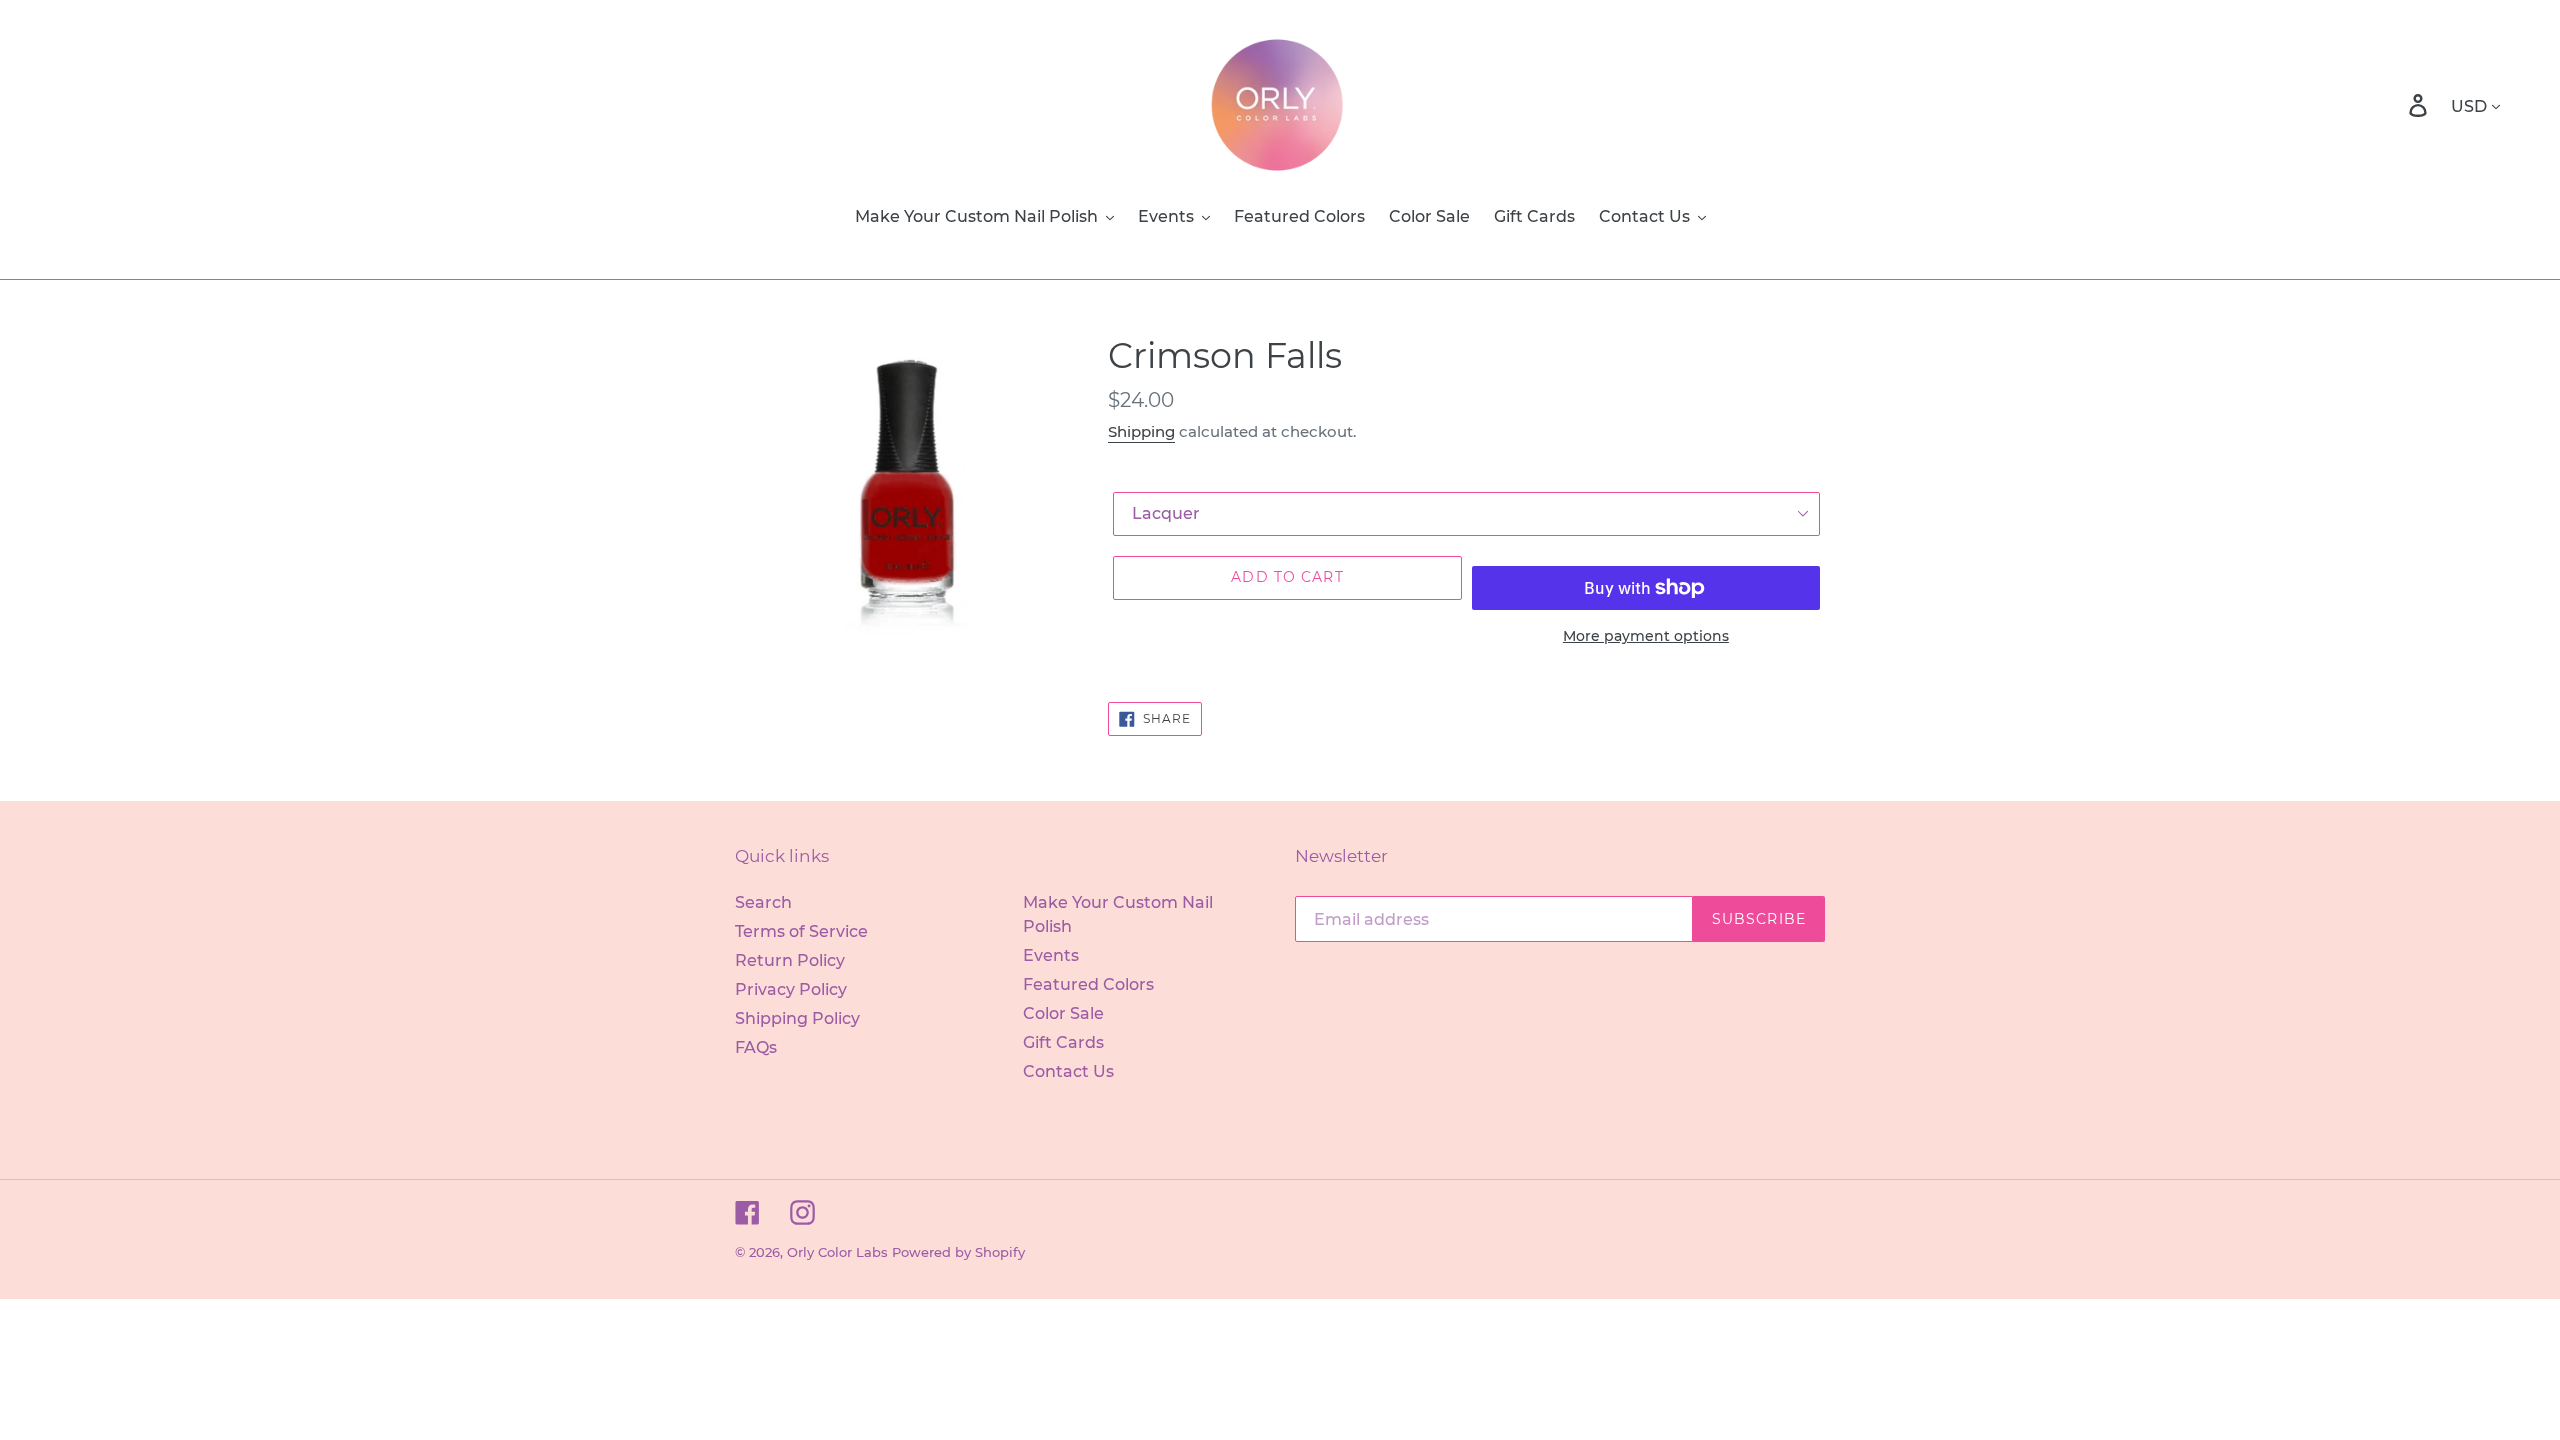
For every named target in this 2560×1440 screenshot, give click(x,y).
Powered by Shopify (958, 1252)
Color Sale (1063, 1013)
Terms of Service (801, 931)
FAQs (756, 1047)
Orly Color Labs (837, 1252)
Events (1051, 955)
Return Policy (790, 960)
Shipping (1141, 431)
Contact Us (1068, 1071)
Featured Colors (1088, 984)
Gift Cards (1063, 1042)
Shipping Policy (797, 1018)
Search (763, 902)
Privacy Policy (791, 989)
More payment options (1646, 636)
